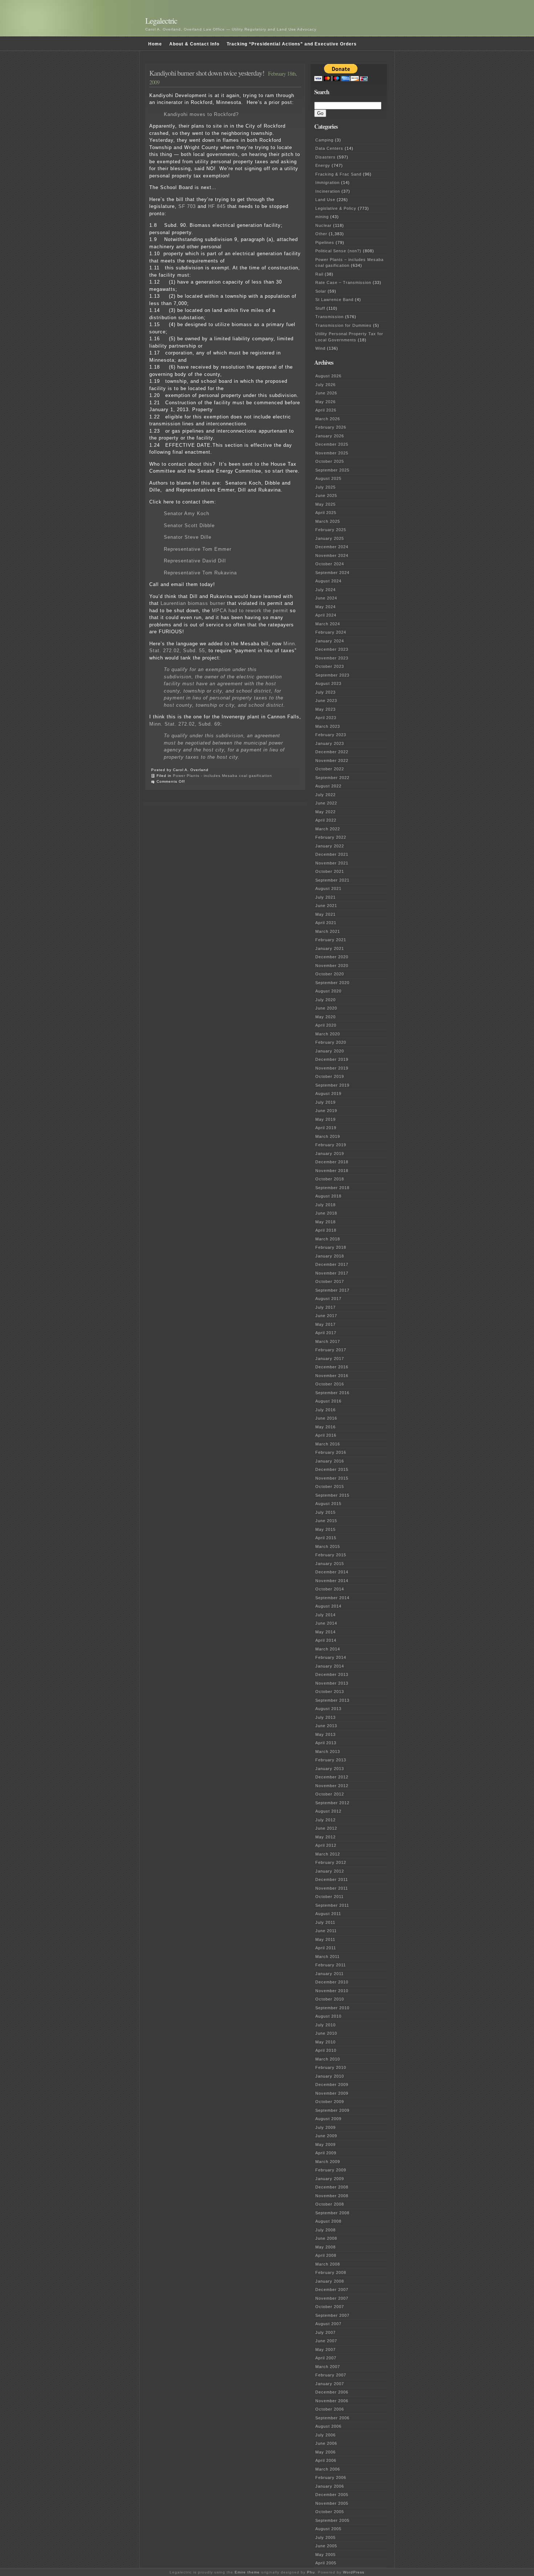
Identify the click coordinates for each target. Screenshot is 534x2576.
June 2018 (326, 1213)
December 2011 (332, 1879)
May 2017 (325, 1324)
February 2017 (331, 1350)
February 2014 (331, 1657)
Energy (323, 165)
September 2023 (332, 675)
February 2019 (331, 1145)
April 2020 (326, 1025)
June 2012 (326, 1828)
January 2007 (330, 2384)
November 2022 (332, 761)
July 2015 (325, 1512)
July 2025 (325, 487)
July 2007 (325, 2332)
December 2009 (332, 2085)
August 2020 (328, 991)
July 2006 (325, 2435)
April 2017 (326, 1333)
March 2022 (328, 829)
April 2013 (326, 1743)
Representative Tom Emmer (198, 549)
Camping (324, 140)
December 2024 (332, 547)
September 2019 (332, 1085)
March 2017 (328, 1341)
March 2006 (328, 2469)
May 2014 (325, 1632)
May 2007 (325, 2350)
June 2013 (326, 1726)
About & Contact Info (194, 44)
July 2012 (325, 1820)
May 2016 (325, 1427)
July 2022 (325, 795)
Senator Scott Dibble (189, 525)
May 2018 (325, 1222)
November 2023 (332, 658)
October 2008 (330, 2204)
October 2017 (330, 1281)
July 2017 (325, 1307)
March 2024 (328, 624)
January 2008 (330, 2281)
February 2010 (331, 2067)
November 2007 (332, 2298)
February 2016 (331, 1452)
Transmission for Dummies (343, 325)
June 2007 (326, 2341)
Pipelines (325, 242)
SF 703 (187, 206)
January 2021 (330, 948)
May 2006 (325, 2452)
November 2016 (332, 1376)
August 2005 (328, 2529)
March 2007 (328, 2367)
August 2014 (328, 1606)
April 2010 (326, 2050)
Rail (319, 274)
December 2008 (332, 2187)
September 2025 (332, 470)
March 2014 (328, 1649)
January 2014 (330, 1666)
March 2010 (328, 2059)
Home (155, 44)
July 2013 (325, 1717)
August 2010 (328, 2016)
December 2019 (332, 1059)
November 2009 (332, 2093)
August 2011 (328, 1914)
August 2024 (328, 581)
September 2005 (332, 2520)
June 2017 (326, 1316)
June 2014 (326, 1623)
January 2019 (330, 1153)
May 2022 (325, 812)
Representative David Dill (195, 561)
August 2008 (328, 2221)
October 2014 (330, 1589)
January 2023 (330, 743)
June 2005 (326, 2546)
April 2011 (326, 1948)
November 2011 (332, 1888)
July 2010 (325, 2025)
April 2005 (326, 2563)
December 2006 (332, 2392)
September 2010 (332, 2008)
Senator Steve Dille (188, 537)
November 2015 (332, 1478)
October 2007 (330, 2307)
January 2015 (330, 1564)
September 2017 (332, 1290)
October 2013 (330, 1692)
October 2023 (330, 666)
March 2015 (328, 1546)
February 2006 (331, 2477)
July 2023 (325, 692)
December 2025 (332, 444)
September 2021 (332, 880)
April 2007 (326, 2358)
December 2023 (332, 649)
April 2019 (326, 1128)
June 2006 (326, 2443)
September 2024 (332, 573)
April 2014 (326, 1640)
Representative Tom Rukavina (200, 573)
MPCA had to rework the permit (250, 611)
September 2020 (332, 983)
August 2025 (328, 478)
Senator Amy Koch (187, 513)
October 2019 (330, 1076)
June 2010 (326, 2033)
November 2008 (332, 2196)
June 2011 (326, 1931)
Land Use (325, 200)
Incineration (328, 191)
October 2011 (329, 1897)
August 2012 (328, 1811)
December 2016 (332, 1367)
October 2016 (330, 1384)
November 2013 (332, 1683)
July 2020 (325, 1000)
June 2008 (326, 2238)
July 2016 (325, 1410)
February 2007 (331, 2375)
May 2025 (325, 504)
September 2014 (332, 1598)
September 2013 (332, 1700)
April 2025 (326, 513)
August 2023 (328, 683)
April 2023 (326, 718)
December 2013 (332, 1674)
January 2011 (329, 1974)
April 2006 (326, 2460)
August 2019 (328, 1094)
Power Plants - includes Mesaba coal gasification (223, 776)
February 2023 (331, 735)
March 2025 (328, 521)
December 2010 (332, 1982)
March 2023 (328, 726)
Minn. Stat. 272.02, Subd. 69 (185, 724)
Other (321, 234)
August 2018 (328, 1196)
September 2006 (332, 2418)
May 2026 (325, 402)
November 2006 (332, 2401)
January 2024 (330, 641)
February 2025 (331, 530)
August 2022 (328, 786)
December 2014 (332, 1572)
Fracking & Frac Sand (338, 174)
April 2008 (326, 2255)
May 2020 (325, 1017)
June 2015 (326, 1521)
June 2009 (326, 2136)
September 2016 (332, 1393)
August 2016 (328, 1401)
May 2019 (325, 1119)
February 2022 (331, 837)
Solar (321, 291)
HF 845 (217, 206)
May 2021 (325, 914)
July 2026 (325, 385)
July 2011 (325, 1922)
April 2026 (326, 410)
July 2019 (325, 1102)
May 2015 (325, 1529)
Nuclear (323, 225)
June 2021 (326, 906)
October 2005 (330, 2512)
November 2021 (332, 863)
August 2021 (328, 888)
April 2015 (326, 1538)
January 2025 (330, 538)
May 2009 (325, 2144)
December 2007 (332, 2290)
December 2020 (332, 957)
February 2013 (331, 1760)
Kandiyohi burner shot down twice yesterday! (207, 73)
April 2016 (326, 1435)
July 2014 (325, 1615)
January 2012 (330, 1871)
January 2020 (330, 1051)
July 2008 (325, 2230)
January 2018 (330, 1256)
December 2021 (332, 854)
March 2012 (328, 1854)
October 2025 (330, 461)
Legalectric (161, 21)
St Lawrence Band (334, 300)
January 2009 (330, 2179)
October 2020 (330, 974)
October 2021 (330, 871)
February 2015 (331, 1555)
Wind (320, 348)
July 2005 (325, 2537)
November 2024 (332, 555)
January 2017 (330, 1359)
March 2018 (328, 1239)
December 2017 (332, 1264)
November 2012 (332, 1786)
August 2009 (328, 2119)
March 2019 (328, 1136)
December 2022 (332, 752)
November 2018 (332, 1171)
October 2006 (330, 2409)
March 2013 (328, 1752)
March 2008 (328, 2264)
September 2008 (332, 2213)
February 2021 (331, 940)
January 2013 (330, 1769)
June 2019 (326, 1111)
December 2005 (332, 2495)
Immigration (327, 182)
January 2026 (330, 436)
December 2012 (332, 1777)
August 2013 (328, 1709)
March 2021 (328, 931)
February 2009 (331, 2170)
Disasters (325, 157)
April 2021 (326, 923)
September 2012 (332, 1803)
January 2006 (330, 2486)
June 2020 (326, 1008)
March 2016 (328, 1444)
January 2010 (330, 2076)
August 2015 (328, 1504)
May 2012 (325, 1837)
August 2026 (328, 376)
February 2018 (331, 1247)
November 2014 (332, 1581)
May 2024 (325, 607)
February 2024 (331, 632)
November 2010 (332, 1991)
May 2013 (325, 1734)
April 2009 (326, 2153)
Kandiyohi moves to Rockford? (201, 114)
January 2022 (330, 846)
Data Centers (329, 148)
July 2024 (325, 590)
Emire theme (247, 2572)
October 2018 (330, 1179)
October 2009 (330, 2102)
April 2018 (326, 1230)
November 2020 (332, 966)
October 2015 (330, 1486)
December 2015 (332, 1469)
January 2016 (330, 1461)
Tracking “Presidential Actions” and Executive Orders (292, 44)
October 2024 (330, 564)
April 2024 (326, 615)
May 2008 (325, 2247)
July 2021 (325, 897)
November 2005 (332, 2503)
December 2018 (332, 1162)
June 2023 (326, 701)
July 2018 (325, 1205)
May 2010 (325, 2042)
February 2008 (331, 2272)
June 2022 (326, 803)
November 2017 (332, 1273)
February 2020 (331, 1042)
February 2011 (331, 1965)
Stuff (320, 308)
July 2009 (325, 2127)
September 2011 (332, 1905)
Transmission (329, 317)
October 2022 (330, 769)
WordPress (354, 2572)
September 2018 (332, 1188)
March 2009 (328, 2162)
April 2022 (326, 820)
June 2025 (326, 495)
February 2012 (331, 1862)
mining (322, 217)
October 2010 (330, 1999)
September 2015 (332, 1495)
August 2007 (328, 2324)
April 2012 (326, 1845)
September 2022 (332, 778)
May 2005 (325, 2555)
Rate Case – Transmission (343, 282)
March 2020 (328, 1034)
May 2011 (325, 1939)
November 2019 (332, 1068)
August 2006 (328, 2426)
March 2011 (327, 1957)
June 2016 (326, 1418)
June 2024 (326, 598)
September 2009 (332, 2110)
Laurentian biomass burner (194, 603)
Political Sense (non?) (338, 251)
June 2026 (326, 393)
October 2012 (330, 1794)
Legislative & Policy (336, 208)
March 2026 (328, 419)
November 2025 (332, 453)
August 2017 (328, 1299)
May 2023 (325, 709)
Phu (311, 2572)
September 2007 (332, 2315)
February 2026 (331, 427)
